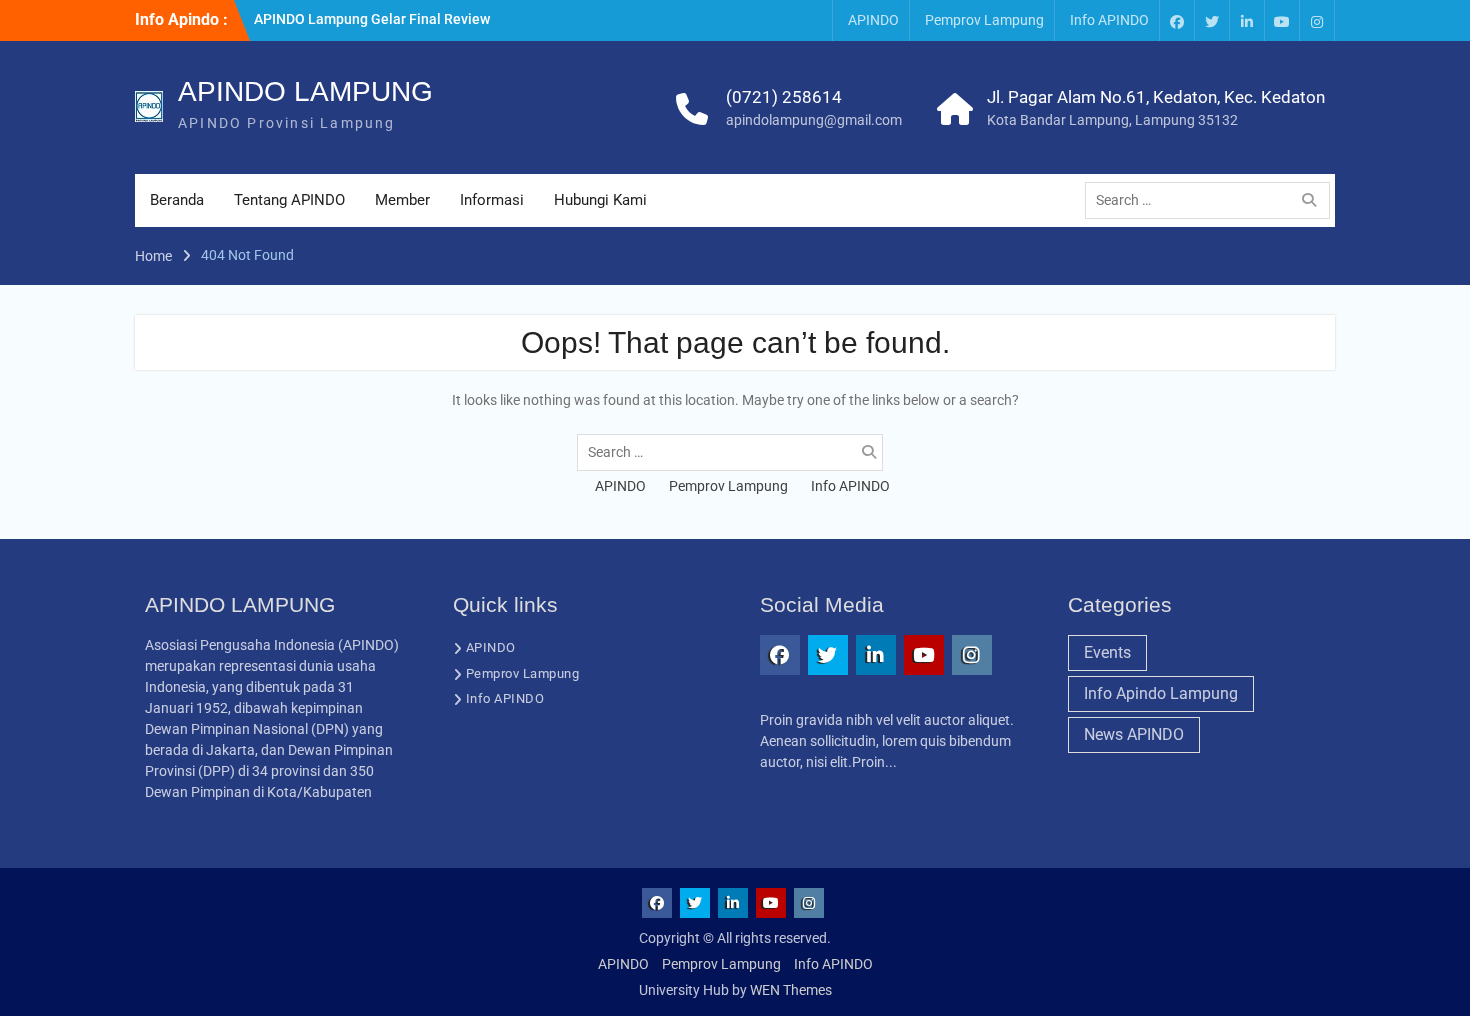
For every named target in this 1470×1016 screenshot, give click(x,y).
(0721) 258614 (784, 97)
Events (1107, 652)
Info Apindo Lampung (1161, 693)
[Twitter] (1212, 20)
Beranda (177, 200)
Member (402, 200)
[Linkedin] (1247, 20)
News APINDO (1134, 734)
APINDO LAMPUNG (305, 91)
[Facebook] (1177, 20)
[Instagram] (1317, 20)
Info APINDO (1109, 20)
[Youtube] (1282, 20)
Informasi (492, 200)
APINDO (873, 20)
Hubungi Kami (600, 200)
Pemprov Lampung (984, 20)
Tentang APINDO (289, 200)
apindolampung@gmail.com (814, 120)
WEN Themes (791, 990)
